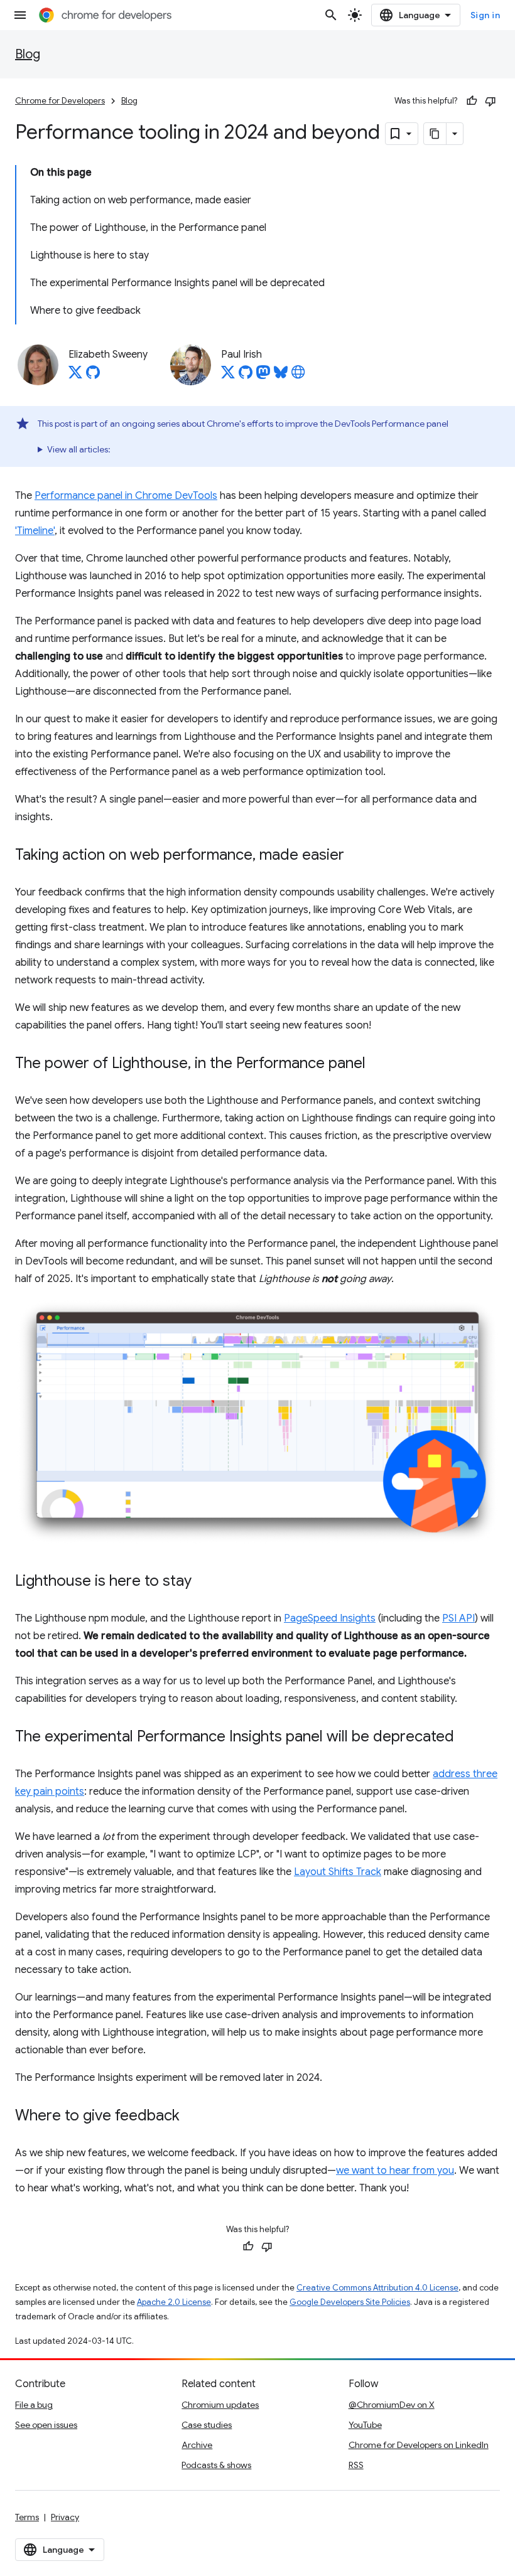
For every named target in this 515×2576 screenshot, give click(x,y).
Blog (28, 54)
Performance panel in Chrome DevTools (126, 496)
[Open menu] (20, 15)
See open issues (46, 2425)
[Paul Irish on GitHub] (246, 376)
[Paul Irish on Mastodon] (263, 376)
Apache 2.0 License (174, 2302)
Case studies (207, 2425)
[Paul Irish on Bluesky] (281, 376)
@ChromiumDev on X (392, 2405)
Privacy (65, 2517)
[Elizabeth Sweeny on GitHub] (93, 376)
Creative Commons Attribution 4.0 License (377, 2288)
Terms (27, 2517)
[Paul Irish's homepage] (298, 376)
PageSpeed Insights (330, 1618)
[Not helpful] (491, 101)
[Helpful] (472, 101)
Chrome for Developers (60, 101)
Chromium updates (220, 2405)
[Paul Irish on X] (228, 376)
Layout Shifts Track (338, 1872)
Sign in (485, 15)
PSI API (458, 1618)
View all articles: (79, 449)
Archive (197, 2445)
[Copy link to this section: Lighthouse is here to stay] (204, 1582)
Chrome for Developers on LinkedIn (419, 2445)
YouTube (365, 2425)
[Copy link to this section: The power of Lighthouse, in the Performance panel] (378, 1064)
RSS (356, 2465)
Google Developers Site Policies (350, 2302)
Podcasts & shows (216, 2465)
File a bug (34, 2405)
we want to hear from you (395, 2171)
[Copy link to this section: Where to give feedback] (192, 2117)
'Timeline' (35, 531)
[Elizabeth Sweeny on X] (75, 376)
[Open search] (331, 15)
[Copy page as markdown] (435, 134)
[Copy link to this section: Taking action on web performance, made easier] (357, 855)
